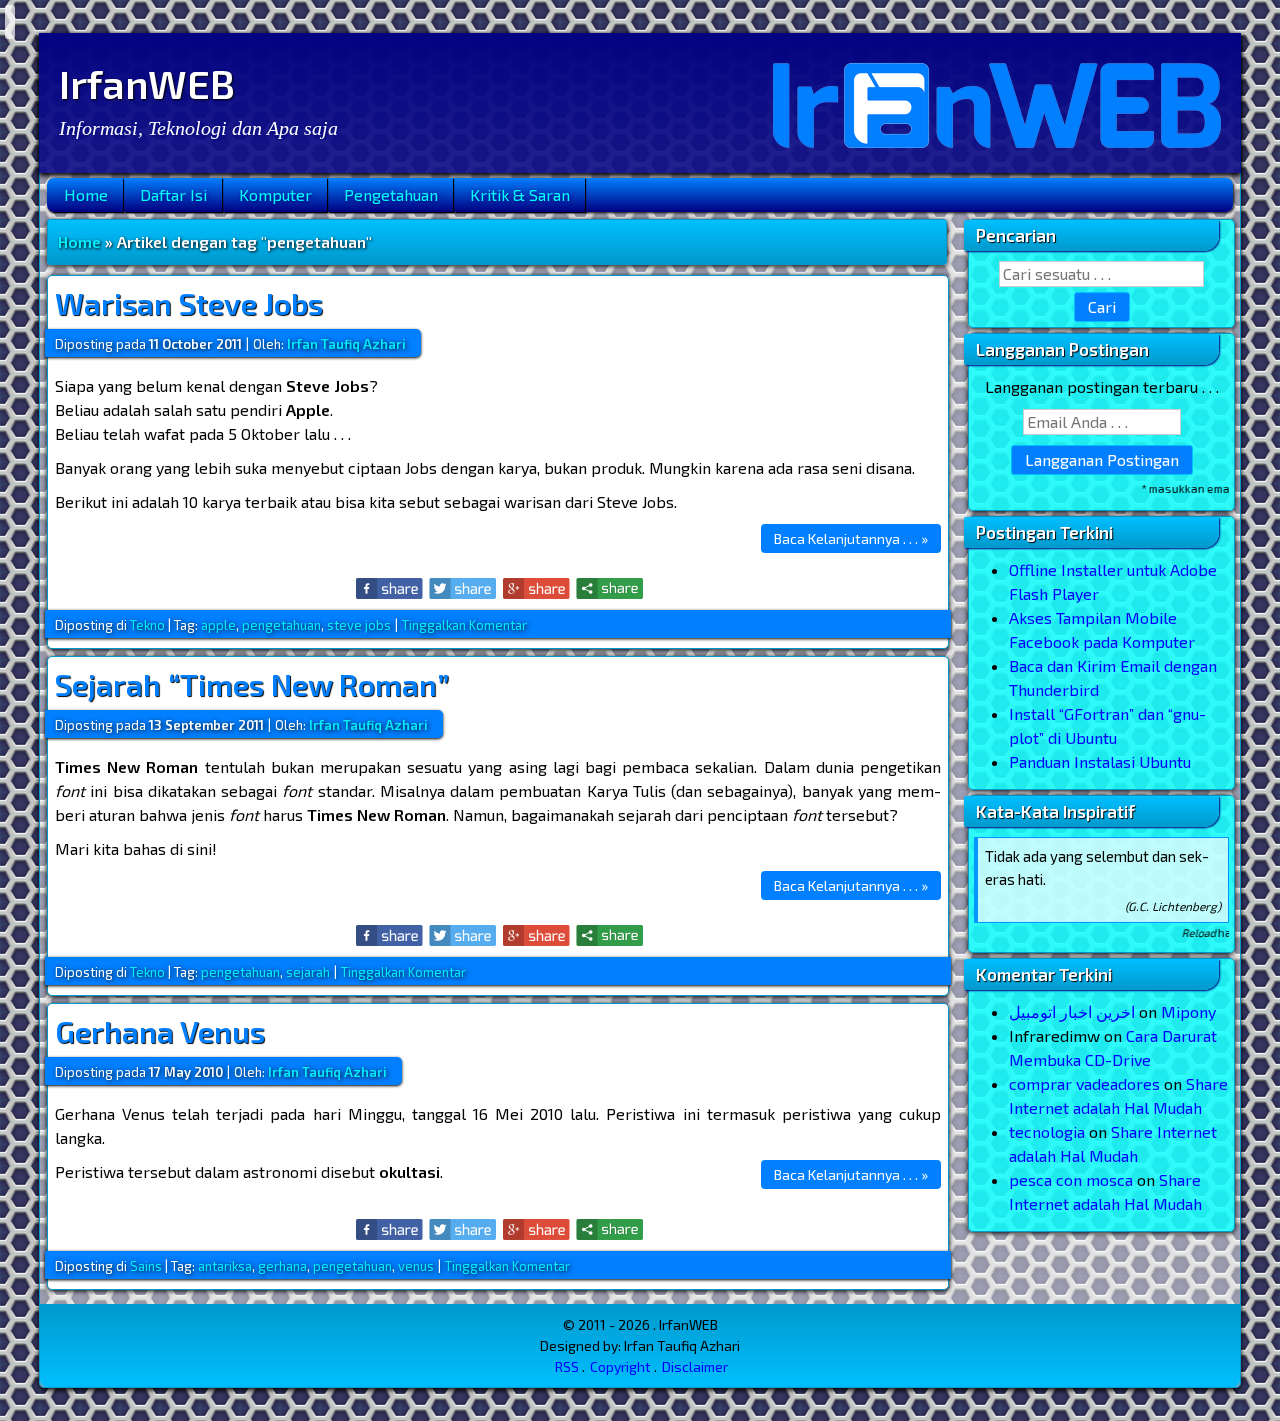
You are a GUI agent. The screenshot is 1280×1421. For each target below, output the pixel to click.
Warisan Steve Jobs (189, 303)
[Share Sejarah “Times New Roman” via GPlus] (536, 935)
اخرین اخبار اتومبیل (1072, 1011)
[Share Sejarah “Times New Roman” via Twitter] (463, 935)
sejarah (308, 972)
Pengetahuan (391, 194)
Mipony (1188, 1011)
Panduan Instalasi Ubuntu (1100, 761)
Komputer (275, 194)
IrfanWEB (147, 83)
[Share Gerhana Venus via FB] (390, 1229)
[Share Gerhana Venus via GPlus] (536, 1229)
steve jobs (359, 625)
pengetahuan (281, 625)
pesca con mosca (1071, 1179)
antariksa (225, 1266)
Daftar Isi (173, 194)
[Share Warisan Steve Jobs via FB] (390, 588)
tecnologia (1047, 1131)
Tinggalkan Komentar (464, 625)
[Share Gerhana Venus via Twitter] (463, 1229)
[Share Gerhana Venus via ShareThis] (609, 1229)
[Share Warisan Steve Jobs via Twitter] (463, 588)
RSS (567, 1366)
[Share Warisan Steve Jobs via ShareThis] (609, 588)
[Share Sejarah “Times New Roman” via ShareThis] (609, 935)
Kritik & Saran (520, 194)
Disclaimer (695, 1366)
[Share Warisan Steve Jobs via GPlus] (536, 588)
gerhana (282, 1266)
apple (218, 625)
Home (86, 194)
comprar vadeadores (1084, 1083)
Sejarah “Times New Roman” (252, 684)
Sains (146, 1266)
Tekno (147, 625)
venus (416, 1266)
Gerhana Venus (160, 1031)
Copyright (620, 1366)
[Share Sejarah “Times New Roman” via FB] (390, 935)
